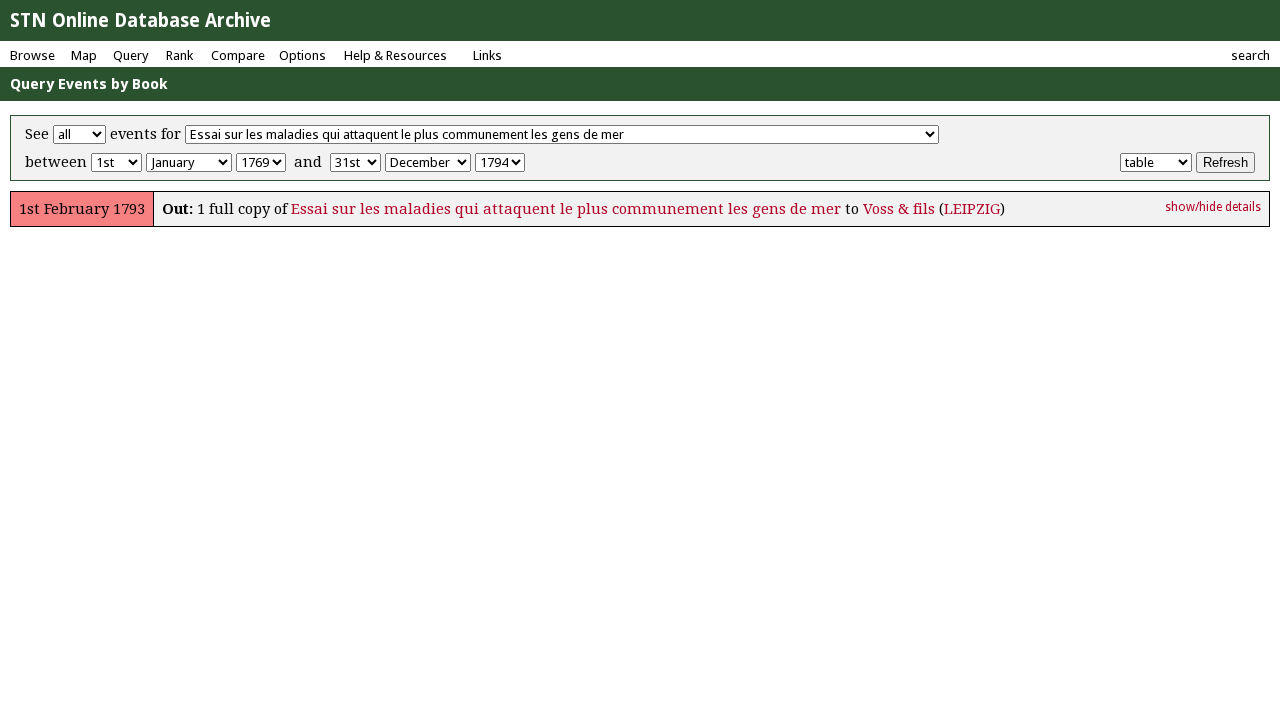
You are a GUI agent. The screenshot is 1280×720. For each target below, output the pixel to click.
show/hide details (1213, 207)
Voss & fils (899, 209)
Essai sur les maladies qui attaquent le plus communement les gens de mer (566, 209)
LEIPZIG (972, 209)
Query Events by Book (89, 84)
